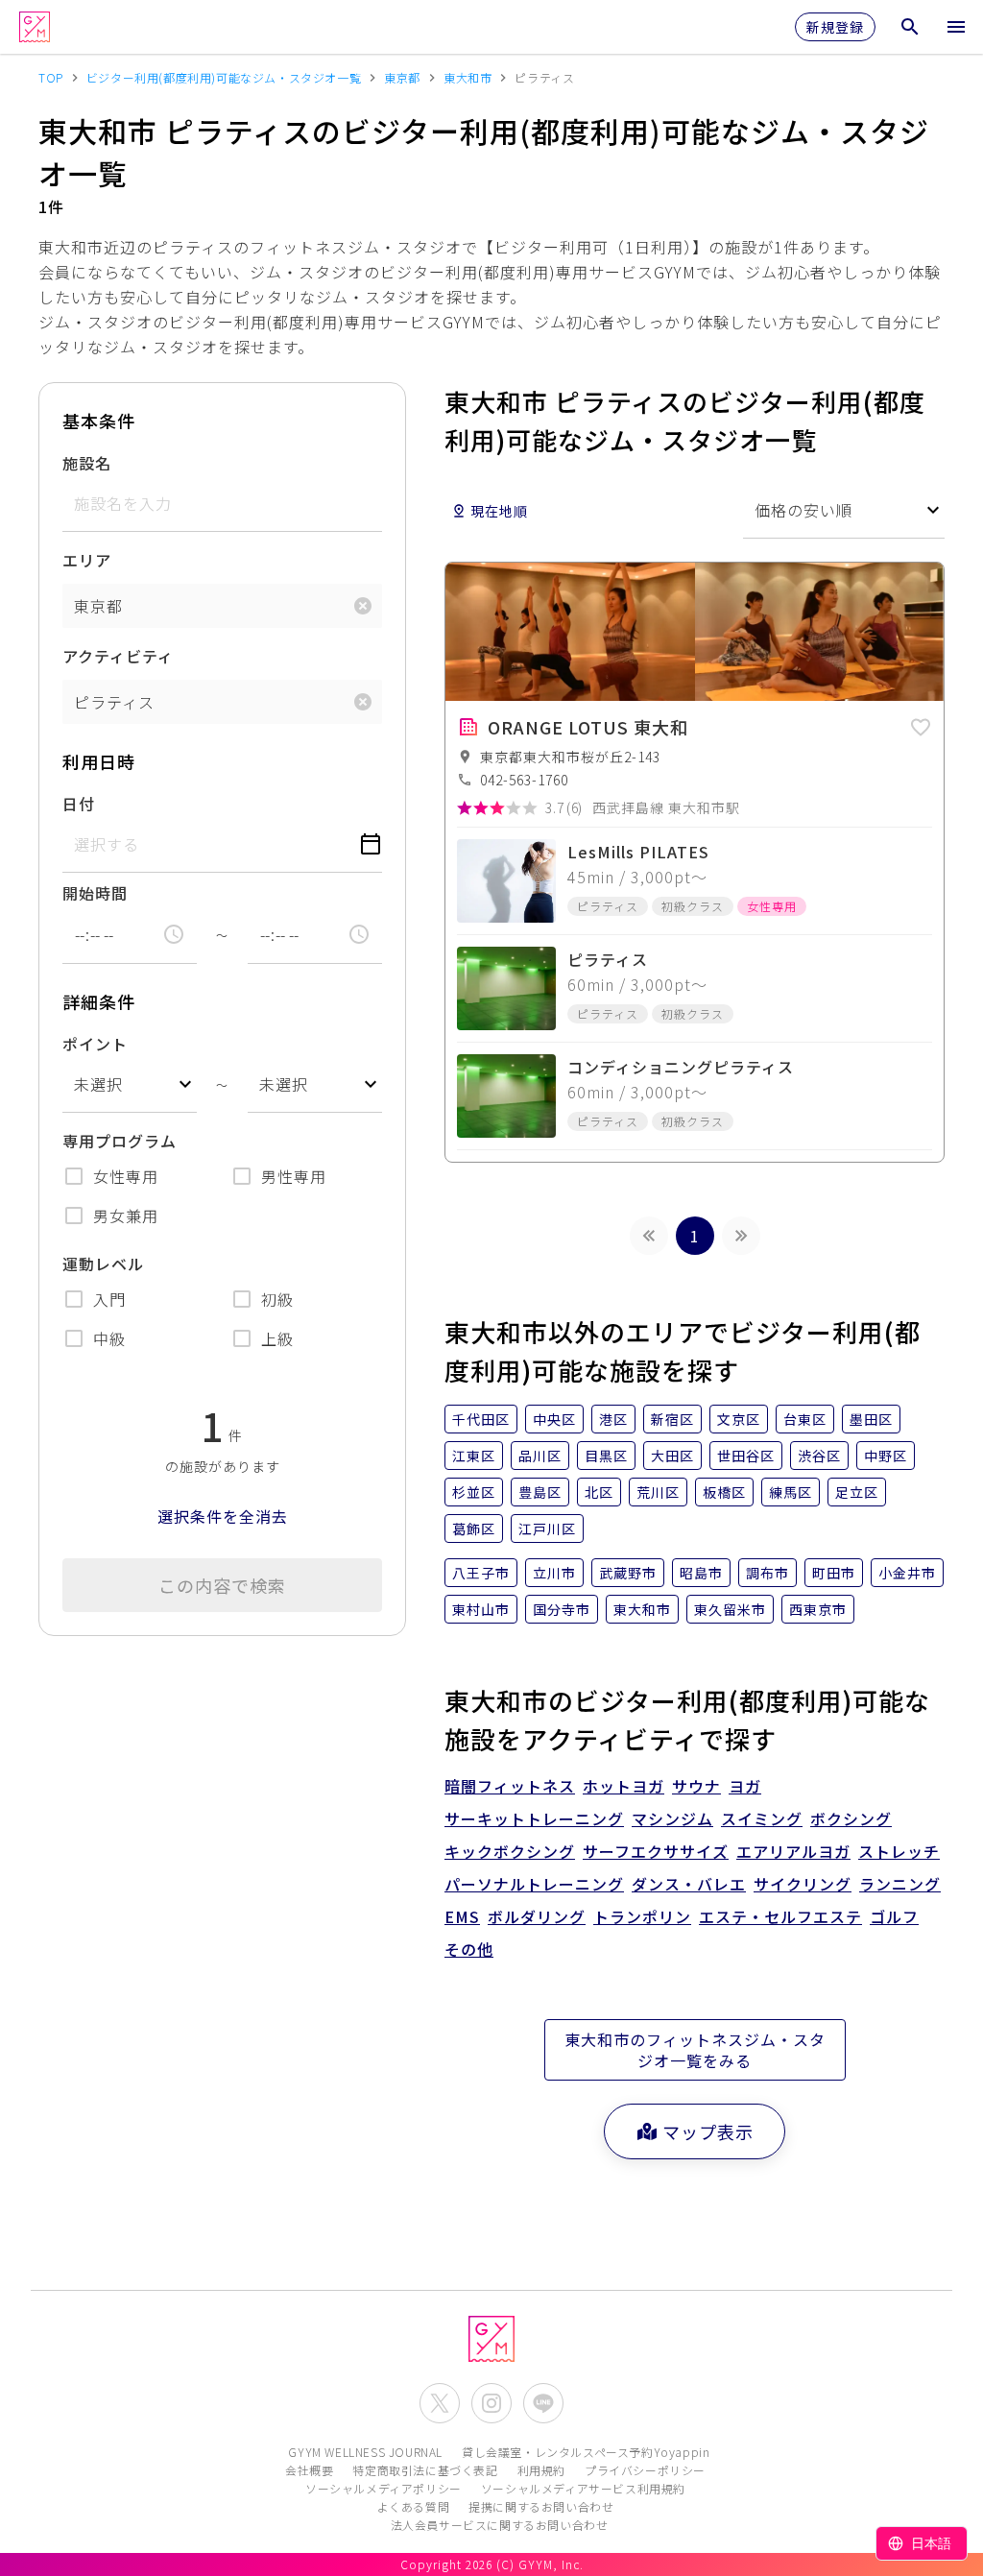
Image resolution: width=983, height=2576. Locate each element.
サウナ (696, 1786)
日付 (79, 804)
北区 (599, 1492)
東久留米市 (730, 1609)
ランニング (900, 1884)
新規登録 (835, 27)
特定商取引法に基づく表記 (425, 2470)
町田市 (834, 1573)
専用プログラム (120, 1141)
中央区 (554, 1419)
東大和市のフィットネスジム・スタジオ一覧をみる (695, 2050)
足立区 (857, 1492)
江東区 (474, 1456)
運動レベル (103, 1264)
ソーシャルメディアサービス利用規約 (583, 2488)
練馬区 (791, 1492)
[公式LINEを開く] (543, 2403)
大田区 (672, 1456)
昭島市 (701, 1573)
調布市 (767, 1573)
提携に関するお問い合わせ (541, 2506)
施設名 (87, 463)
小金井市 (907, 1573)
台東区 (805, 1419)
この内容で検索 (222, 1585)
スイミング (762, 1818)
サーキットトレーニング (534, 1818)
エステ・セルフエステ (780, 1916)
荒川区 (658, 1492)
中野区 (886, 1456)
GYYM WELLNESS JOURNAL (365, 2452)
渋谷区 (819, 1456)
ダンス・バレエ (689, 1884)
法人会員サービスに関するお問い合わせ (500, 2525)
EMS (462, 1916)
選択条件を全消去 (223, 1516)
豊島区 (540, 1492)
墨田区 (871, 1419)
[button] (921, 724)
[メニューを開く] (956, 27)
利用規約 (541, 2470)
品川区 (540, 1456)
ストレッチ (899, 1851)
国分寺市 (562, 1609)
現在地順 (499, 511)
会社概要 (309, 2470)
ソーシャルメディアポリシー (384, 2488)
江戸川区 (547, 1529)
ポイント (95, 1044)
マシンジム (672, 1818)
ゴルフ (894, 1916)
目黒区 (606, 1456)
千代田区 (481, 1419)
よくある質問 (414, 2506)
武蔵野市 (628, 1573)
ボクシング (851, 1818)
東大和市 (642, 1609)
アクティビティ (118, 656)
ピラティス (114, 702)
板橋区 (724, 1492)
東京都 (98, 606)
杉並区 (474, 1492)
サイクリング (803, 1884)
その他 (469, 1949)
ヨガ (745, 1786)
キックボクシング (510, 1851)
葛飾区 (474, 1529)
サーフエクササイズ (656, 1851)
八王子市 (481, 1573)
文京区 (739, 1419)
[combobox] (130, 1084)
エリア (87, 560)
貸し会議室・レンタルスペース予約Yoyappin (586, 2452)
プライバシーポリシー (645, 2470)
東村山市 (481, 1609)
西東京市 (818, 1609)
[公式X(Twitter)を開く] (440, 2403)
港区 (613, 1419)
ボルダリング (537, 1916)
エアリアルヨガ (793, 1851)
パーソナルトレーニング (534, 1884)
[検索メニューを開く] (910, 27)
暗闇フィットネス (510, 1786)
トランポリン (642, 1916)
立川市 (554, 1573)
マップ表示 (708, 2131)
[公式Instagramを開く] (491, 2403)
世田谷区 (746, 1456)
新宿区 (672, 1419)
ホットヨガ (623, 1786)
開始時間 (95, 893)
